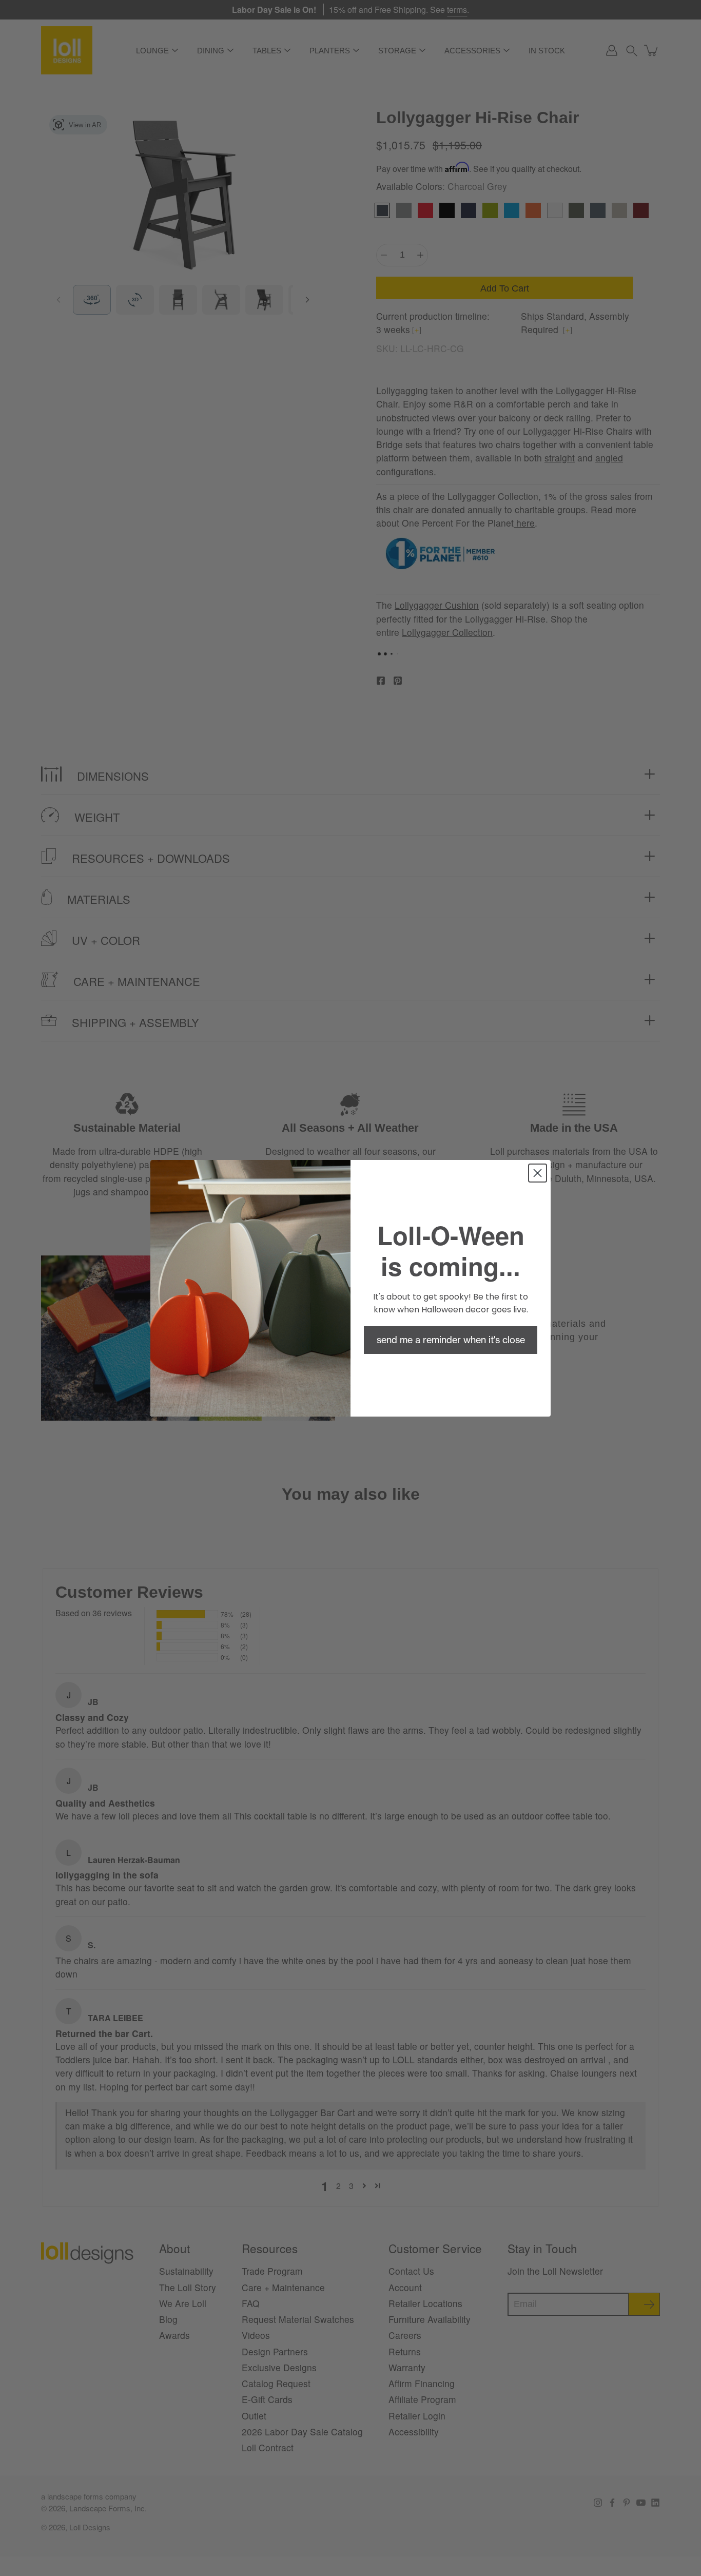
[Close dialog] (538, 1173)
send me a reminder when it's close (451, 1340)
